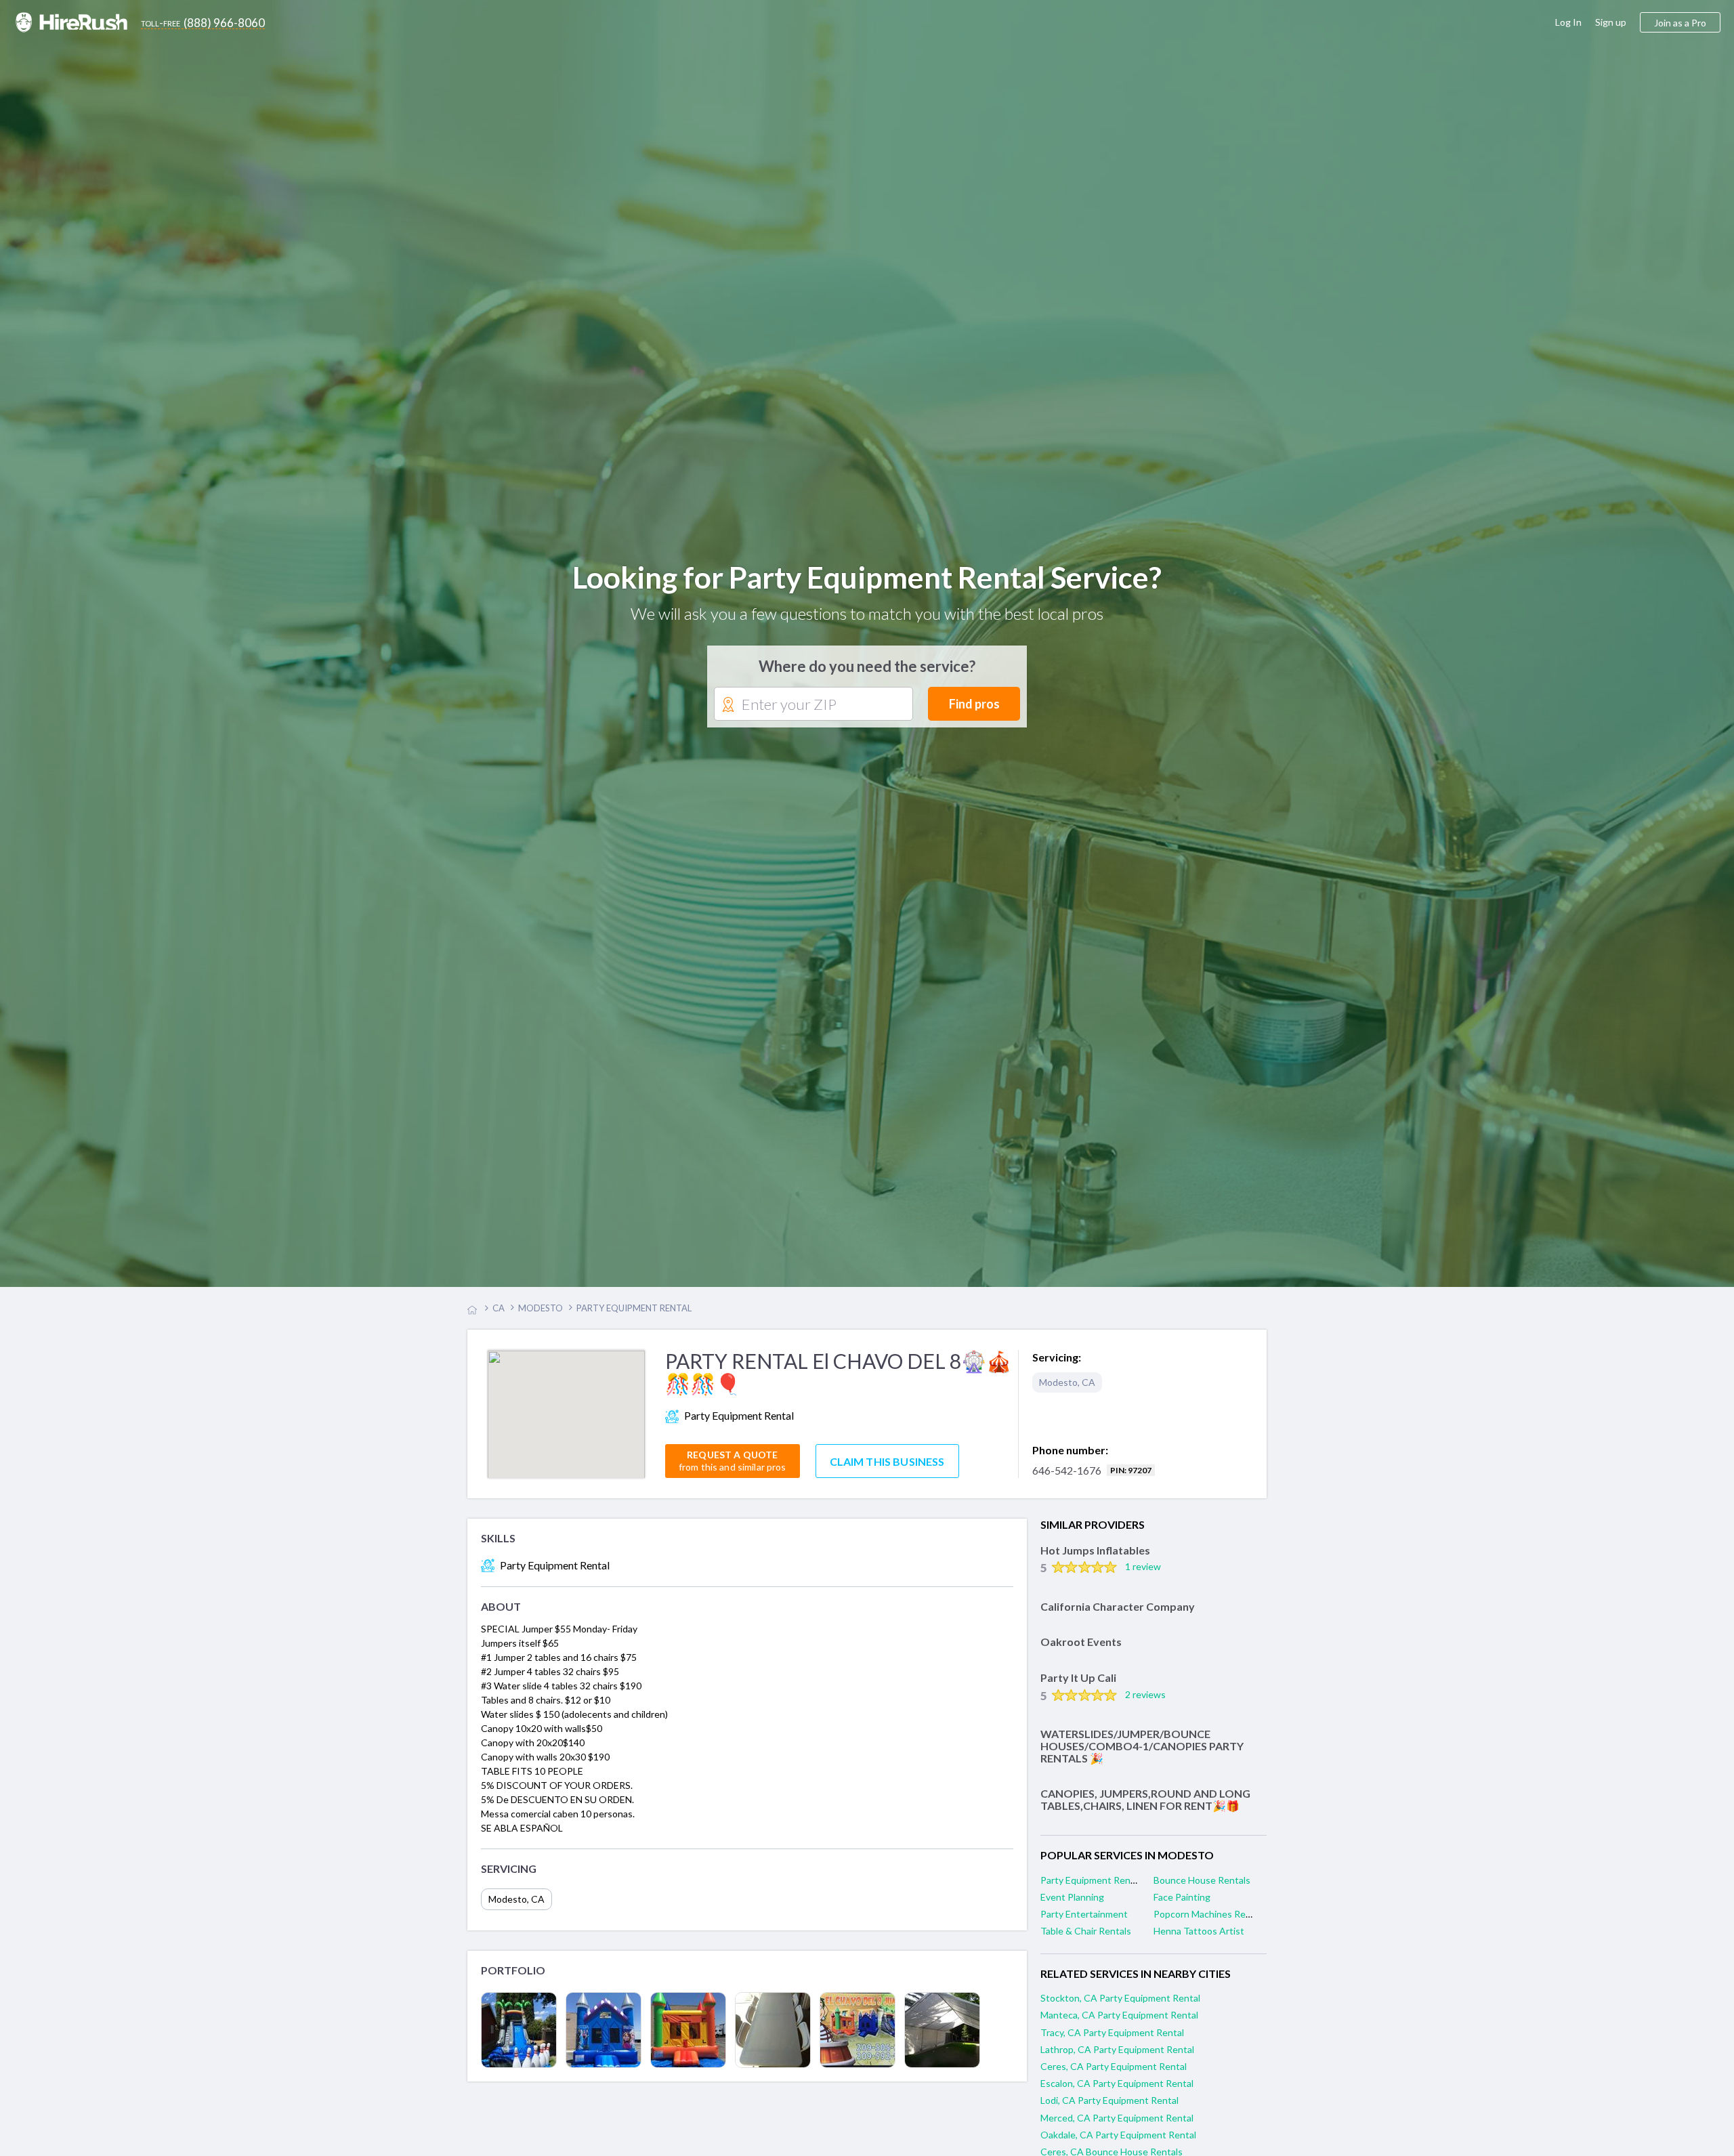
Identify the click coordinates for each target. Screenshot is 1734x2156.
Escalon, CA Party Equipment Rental (1117, 2090)
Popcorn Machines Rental (1208, 1921)
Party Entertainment (1084, 1921)
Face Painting (1182, 1904)
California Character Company (1118, 1612)
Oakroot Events (1081, 1648)
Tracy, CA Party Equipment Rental (1112, 2038)
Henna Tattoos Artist (1199, 1938)
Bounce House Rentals (1202, 1886)
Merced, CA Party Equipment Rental (1117, 2124)
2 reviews (1145, 1700)
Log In (1568, 22)
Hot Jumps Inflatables (1095, 1556)
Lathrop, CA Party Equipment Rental (1117, 2055)
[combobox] (813, 708)
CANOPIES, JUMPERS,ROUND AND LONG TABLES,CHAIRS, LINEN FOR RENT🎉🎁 (1145, 1806)
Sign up (1611, 22)
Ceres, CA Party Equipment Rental (1114, 2073)
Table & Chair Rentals (1086, 1938)
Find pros (974, 707)
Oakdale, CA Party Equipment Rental (1118, 2141)
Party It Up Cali (1078, 1684)
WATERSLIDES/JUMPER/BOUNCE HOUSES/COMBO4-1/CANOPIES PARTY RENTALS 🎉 (1142, 1752)
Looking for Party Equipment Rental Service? (867, 580)
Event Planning (1072, 1904)
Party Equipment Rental (1091, 1886)
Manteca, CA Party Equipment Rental (1119, 2022)
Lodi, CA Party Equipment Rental (1109, 2107)
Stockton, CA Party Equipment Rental (1120, 2005)
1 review (1143, 1573)
